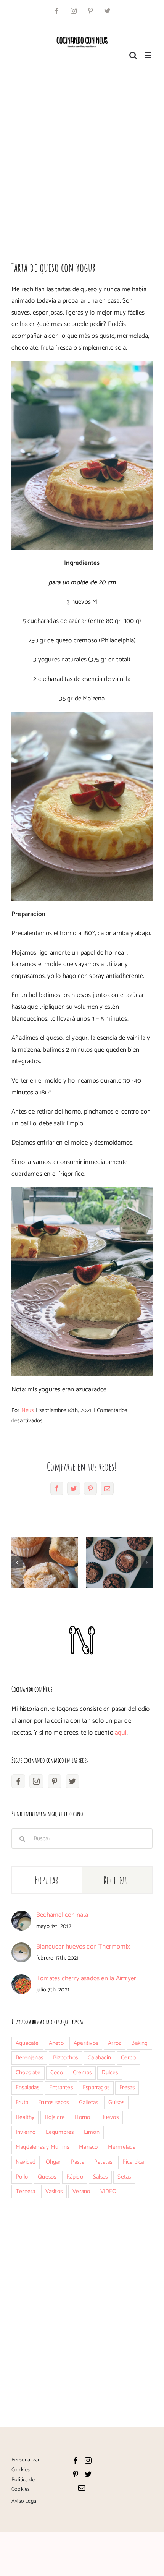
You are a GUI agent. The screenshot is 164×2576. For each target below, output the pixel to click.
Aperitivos (86, 2043)
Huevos (109, 2117)
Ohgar (53, 2162)
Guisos (116, 2102)
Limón (92, 2132)
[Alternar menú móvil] (149, 55)
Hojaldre (55, 2117)
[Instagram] (36, 1781)
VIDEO (109, 2191)
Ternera (25, 2191)
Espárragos (96, 2087)
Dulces (110, 2073)
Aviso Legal (24, 2501)
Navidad (26, 2162)
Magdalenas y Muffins (42, 2147)
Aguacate (27, 2043)
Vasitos (54, 2191)
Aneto (56, 2043)
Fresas (127, 2087)
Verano (81, 2191)
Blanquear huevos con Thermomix (83, 1947)
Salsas (100, 2177)
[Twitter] (72, 1781)
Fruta (22, 2102)
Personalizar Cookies (26, 2465)
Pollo (22, 2177)
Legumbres (60, 2132)
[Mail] (82, 2488)
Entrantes (61, 2087)
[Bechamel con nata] (21, 1916)
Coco (57, 2073)
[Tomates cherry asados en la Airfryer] (21, 1980)
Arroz (115, 2043)
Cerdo (128, 2058)
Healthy (25, 2117)
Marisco (88, 2147)
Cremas (82, 2073)
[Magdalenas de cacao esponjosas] (119, 1563)
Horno (82, 2117)
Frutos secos (53, 2102)
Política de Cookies (23, 2485)
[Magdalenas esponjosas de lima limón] (45, 1563)
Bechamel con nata (62, 1915)
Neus (28, 1410)
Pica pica (133, 2162)
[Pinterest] (55, 1781)
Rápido (75, 2177)
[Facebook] (18, 1781)
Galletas (89, 2102)
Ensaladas (27, 2087)
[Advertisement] (82, 157)
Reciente (117, 1880)
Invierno (26, 2132)
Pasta (78, 2162)
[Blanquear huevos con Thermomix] (21, 1948)
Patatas (103, 2162)
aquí (121, 1733)
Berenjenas (29, 2058)
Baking (139, 2043)
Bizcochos (65, 2058)
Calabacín (99, 2058)
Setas (124, 2177)
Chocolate (28, 2073)
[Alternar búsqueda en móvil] (133, 55)
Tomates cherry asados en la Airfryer (86, 1978)
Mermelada (122, 2147)
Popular (47, 1880)
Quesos (47, 2177)
